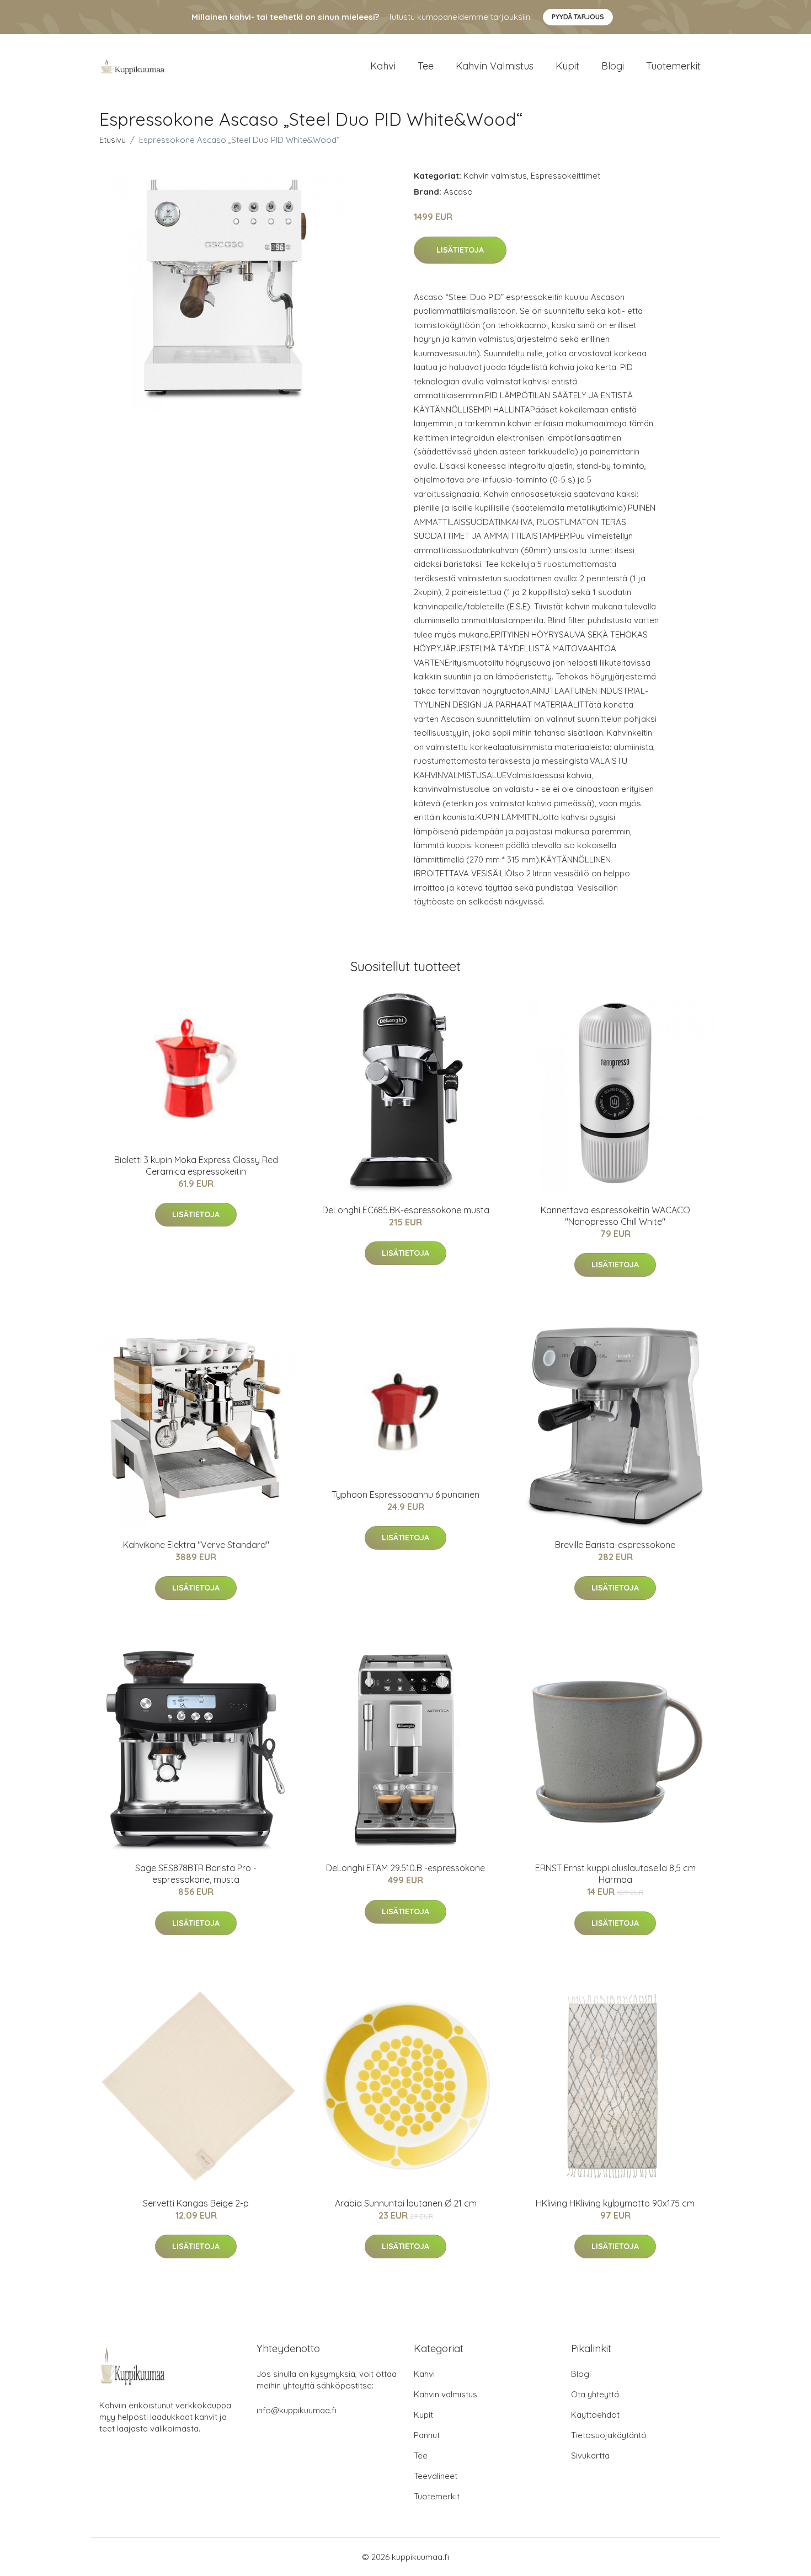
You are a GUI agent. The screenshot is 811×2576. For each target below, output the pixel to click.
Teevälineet (436, 2476)
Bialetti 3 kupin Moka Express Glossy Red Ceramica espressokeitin (196, 1166)
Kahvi (383, 66)
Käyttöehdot (595, 2415)
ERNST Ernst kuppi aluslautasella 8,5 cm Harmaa (615, 1874)
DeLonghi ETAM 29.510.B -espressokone (405, 1868)
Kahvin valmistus (495, 66)
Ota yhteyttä (595, 2394)
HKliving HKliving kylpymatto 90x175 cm (615, 2203)
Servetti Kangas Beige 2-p (196, 2203)
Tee (426, 66)
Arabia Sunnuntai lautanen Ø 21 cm (406, 2203)
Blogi (613, 66)
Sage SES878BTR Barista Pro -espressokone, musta (196, 1874)
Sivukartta (590, 2455)
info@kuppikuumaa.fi (297, 2410)
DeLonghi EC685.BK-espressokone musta (406, 1210)
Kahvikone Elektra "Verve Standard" (196, 1545)
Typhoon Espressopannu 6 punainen (405, 1495)
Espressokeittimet (565, 176)
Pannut (427, 2435)
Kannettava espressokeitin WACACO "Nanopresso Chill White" (615, 1216)
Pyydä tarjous (578, 17)
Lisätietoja (460, 250)
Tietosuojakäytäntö (609, 2435)
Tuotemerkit (673, 66)
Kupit (567, 66)
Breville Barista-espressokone (615, 1545)
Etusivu (113, 140)
